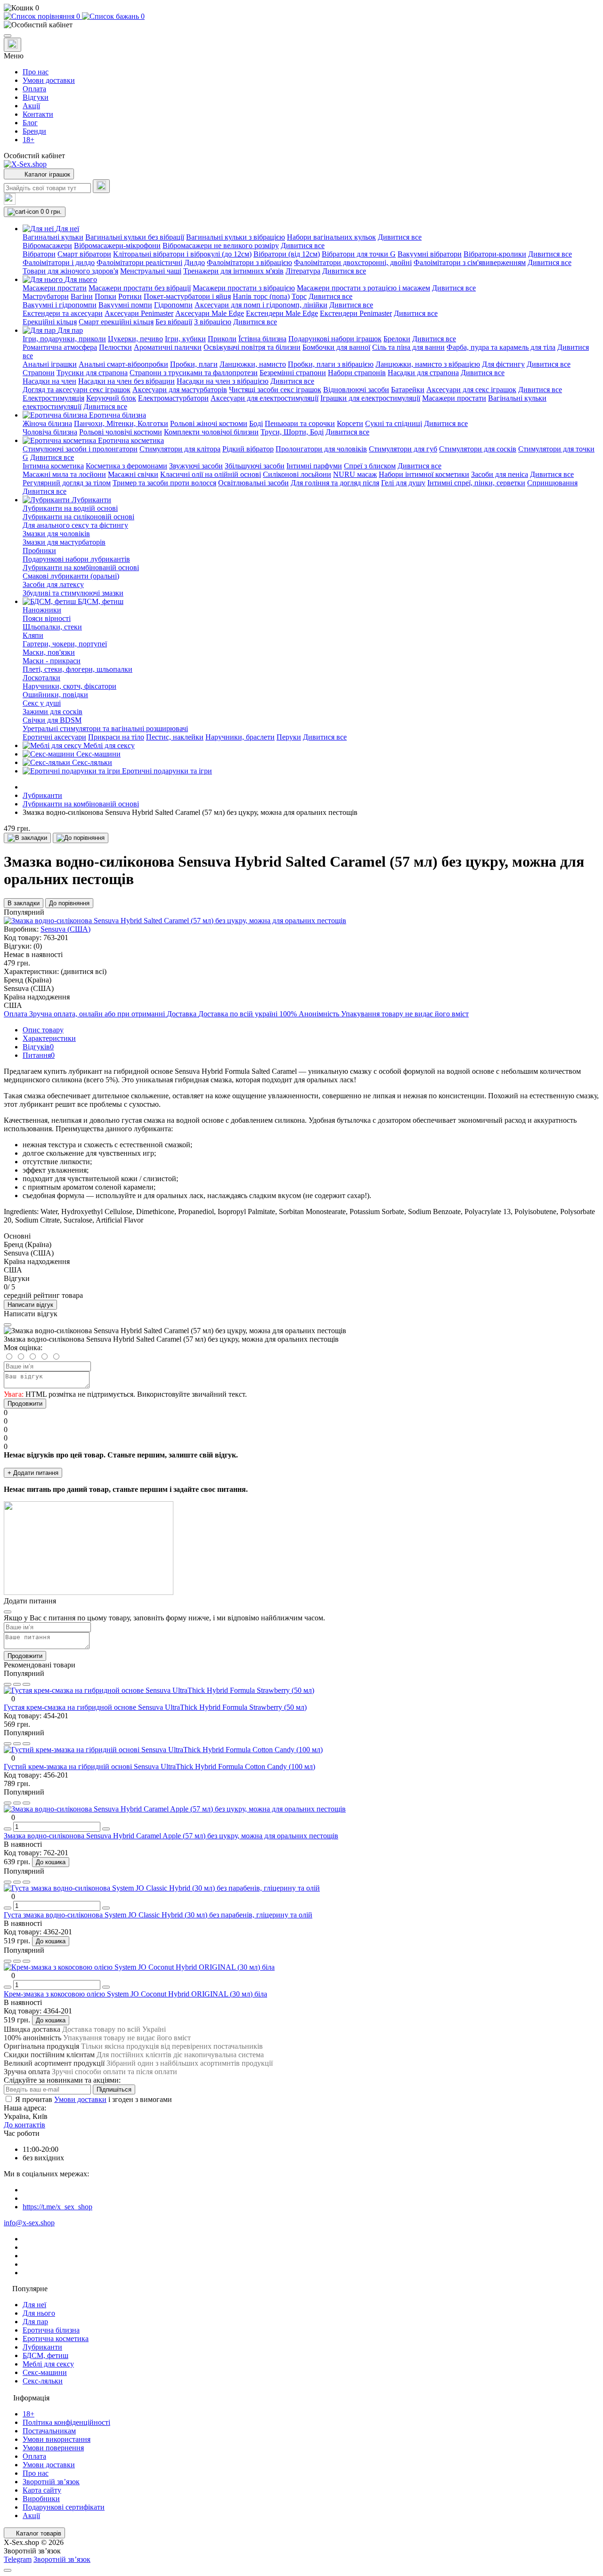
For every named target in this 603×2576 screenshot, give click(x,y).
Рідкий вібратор (248, 449)
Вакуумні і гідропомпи (60, 305)
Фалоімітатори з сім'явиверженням (470, 262)
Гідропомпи (173, 305)
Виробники (41, 2499)
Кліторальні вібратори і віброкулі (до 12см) (182, 254)
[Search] (101, 186)
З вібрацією (213, 322)
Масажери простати (55, 288)
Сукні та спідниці (394, 423)
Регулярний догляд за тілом (67, 483)
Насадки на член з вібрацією (223, 381)
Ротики (130, 296)
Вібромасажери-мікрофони (117, 246)
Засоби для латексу (53, 584)
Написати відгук (30, 1305)
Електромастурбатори (173, 398)
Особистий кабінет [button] (34, 156)
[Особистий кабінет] (301, 25)
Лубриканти (42, 795)
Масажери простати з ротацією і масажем (363, 288)
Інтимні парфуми (314, 466)
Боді (256, 423)
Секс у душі (42, 703)
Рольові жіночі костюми (209, 423)
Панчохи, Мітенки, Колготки (121, 423)
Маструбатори (46, 296)
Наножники (42, 610)
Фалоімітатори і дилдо (59, 262)
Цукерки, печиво (135, 339)
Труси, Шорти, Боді (292, 432)
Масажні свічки (133, 474)
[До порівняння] (81, 838)
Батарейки (408, 390)
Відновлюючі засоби (356, 390)
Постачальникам (49, 2431)
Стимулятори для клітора (180, 449)
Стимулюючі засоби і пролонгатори (80, 449)
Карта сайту (42, 2490)
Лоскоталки (41, 678)
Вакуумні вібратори (430, 254)
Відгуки (36, 97)
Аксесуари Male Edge (210, 313)
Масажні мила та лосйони (64, 474)
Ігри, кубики (185, 339)
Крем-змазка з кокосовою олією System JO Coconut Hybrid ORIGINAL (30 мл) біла (135, 1994)
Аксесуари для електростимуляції (265, 398)
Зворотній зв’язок (51, 2482)
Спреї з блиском (370, 466)
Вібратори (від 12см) (287, 254)
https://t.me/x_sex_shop (57, 2207)
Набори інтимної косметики (424, 474)
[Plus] (106, 1829)
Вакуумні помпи (125, 305)
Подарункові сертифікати (64, 2507)
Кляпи (33, 635)
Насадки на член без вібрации (126, 381)
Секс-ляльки (43, 2381)
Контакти (38, 114)
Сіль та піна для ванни (408, 347)
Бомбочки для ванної (336, 347)
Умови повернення (53, 2448)
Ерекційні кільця (50, 322)
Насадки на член (49, 381)
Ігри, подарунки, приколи (64, 339)
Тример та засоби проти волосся (164, 483)
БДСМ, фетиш (45, 2355)
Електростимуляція (53, 398)
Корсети (350, 423)
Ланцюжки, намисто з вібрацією (428, 364)
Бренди (34, 131)
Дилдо (195, 262)
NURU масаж (355, 474)
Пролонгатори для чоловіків (321, 449)
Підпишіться (114, 2089)
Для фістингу (503, 364)
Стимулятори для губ (403, 449)
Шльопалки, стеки (52, 627)
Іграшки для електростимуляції (370, 398)
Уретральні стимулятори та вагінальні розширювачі (105, 729)
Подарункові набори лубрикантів (76, 559)
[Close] (8, 1325)
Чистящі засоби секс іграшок (275, 390)
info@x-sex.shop (29, 2223)
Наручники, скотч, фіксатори (69, 686)
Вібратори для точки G (359, 254)
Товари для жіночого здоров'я (70, 271)
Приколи (222, 339)
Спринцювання (552, 483)
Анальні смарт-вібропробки (123, 364)
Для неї (34, 2305)
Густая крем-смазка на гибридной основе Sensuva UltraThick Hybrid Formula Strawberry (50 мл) (155, 1707)
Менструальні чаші (151, 271)
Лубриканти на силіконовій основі (78, 517)
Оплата (34, 89)
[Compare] (26, 1684)
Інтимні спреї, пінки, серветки (476, 483)
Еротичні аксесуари (54, 737)
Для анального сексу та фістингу (75, 525)
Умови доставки (49, 80)
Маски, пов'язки (49, 652)
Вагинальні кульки (53, 237)
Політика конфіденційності (66, 2422)
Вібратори (39, 254)
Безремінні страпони (293, 373)
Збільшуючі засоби (255, 466)
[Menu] (8, 36)
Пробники (39, 551)
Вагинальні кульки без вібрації (135, 237)
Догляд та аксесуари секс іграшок (77, 390)
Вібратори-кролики (495, 254)
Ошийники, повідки (55, 695)
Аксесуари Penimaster (139, 313)
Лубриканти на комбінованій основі (81, 568)
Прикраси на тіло (116, 737)
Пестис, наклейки (175, 737)
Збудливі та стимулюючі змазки (73, 593)
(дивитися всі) (84, 971)
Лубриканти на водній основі (70, 508)
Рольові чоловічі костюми (121, 432)
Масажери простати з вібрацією (244, 288)
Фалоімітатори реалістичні (139, 262)
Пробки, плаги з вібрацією (331, 364)
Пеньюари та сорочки (300, 423)
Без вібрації (174, 322)
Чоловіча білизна (50, 432)
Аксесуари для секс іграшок (471, 390)
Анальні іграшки (50, 364)
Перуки (289, 737)
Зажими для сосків (53, 712)
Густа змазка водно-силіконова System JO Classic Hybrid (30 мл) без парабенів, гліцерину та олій (158, 1915)
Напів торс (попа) (261, 296)
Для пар (35, 2322)
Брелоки (397, 339)
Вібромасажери (47, 246)
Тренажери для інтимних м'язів (233, 271)
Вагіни (82, 296)
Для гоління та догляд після (335, 483)
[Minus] (8, 1829)
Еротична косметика (56, 2339)
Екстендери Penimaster (356, 313)
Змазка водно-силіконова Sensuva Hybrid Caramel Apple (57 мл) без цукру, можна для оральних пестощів (171, 1836)
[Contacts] (12, 45)
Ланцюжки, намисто (253, 364)
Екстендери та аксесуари (63, 313)
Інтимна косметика (53, 466)
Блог (30, 123)
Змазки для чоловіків (56, 534)
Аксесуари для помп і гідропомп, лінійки (261, 305)
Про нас (36, 72)
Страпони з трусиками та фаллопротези (194, 373)
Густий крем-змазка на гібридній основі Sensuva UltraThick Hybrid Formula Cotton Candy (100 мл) (159, 1767)
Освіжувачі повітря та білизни (252, 347)
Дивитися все (400, 237)
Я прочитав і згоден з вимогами (94, 2099)
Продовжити (25, 1404)
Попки (106, 296)
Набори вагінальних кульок (331, 237)
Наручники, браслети (240, 737)
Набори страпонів (357, 373)
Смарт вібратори (84, 254)
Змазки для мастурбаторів (64, 542)
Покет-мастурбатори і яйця (187, 296)
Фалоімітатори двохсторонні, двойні (353, 262)
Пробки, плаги (194, 364)
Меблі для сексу (48, 2364)
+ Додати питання (33, 1473)
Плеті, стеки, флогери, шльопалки (77, 669)
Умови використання (57, 2439)
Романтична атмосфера (60, 347)
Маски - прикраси (52, 661)
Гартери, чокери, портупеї (65, 644)
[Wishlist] (17, 1684)
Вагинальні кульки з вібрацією (236, 237)
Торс (299, 296)
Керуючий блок (111, 398)
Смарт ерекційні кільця (116, 322)
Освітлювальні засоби (253, 483)
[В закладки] (27, 838)
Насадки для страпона (423, 373)
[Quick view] (8, 1684)
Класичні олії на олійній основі (211, 474)
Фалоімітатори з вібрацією (249, 262)
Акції (31, 106)
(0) (38, 946)
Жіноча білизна (47, 423)
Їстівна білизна (262, 339)
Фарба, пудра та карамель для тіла (501, 347)
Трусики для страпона (92, 373)
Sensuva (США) (65, 929)
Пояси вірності (47, 618)
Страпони (39, 373)
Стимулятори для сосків (478, 449)
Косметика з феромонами (126, 466)
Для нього (39, 2313)
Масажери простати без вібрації (140, 288)
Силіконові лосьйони (297, 474)
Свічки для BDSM (52, 720)
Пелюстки (115, 347)
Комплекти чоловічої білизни (211, 432)
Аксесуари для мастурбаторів (180, 390)
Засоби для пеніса (500, 474)
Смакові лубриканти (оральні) (71, 576)
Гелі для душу (403, 483)
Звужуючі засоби (196, 466)
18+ (29, 140)
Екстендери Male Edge (282, 313)
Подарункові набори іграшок (335, 339)
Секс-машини (45, 2372)
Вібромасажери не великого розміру (221, 246)
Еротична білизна (51, 2330)
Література (303, 271)
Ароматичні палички (168, 347)
